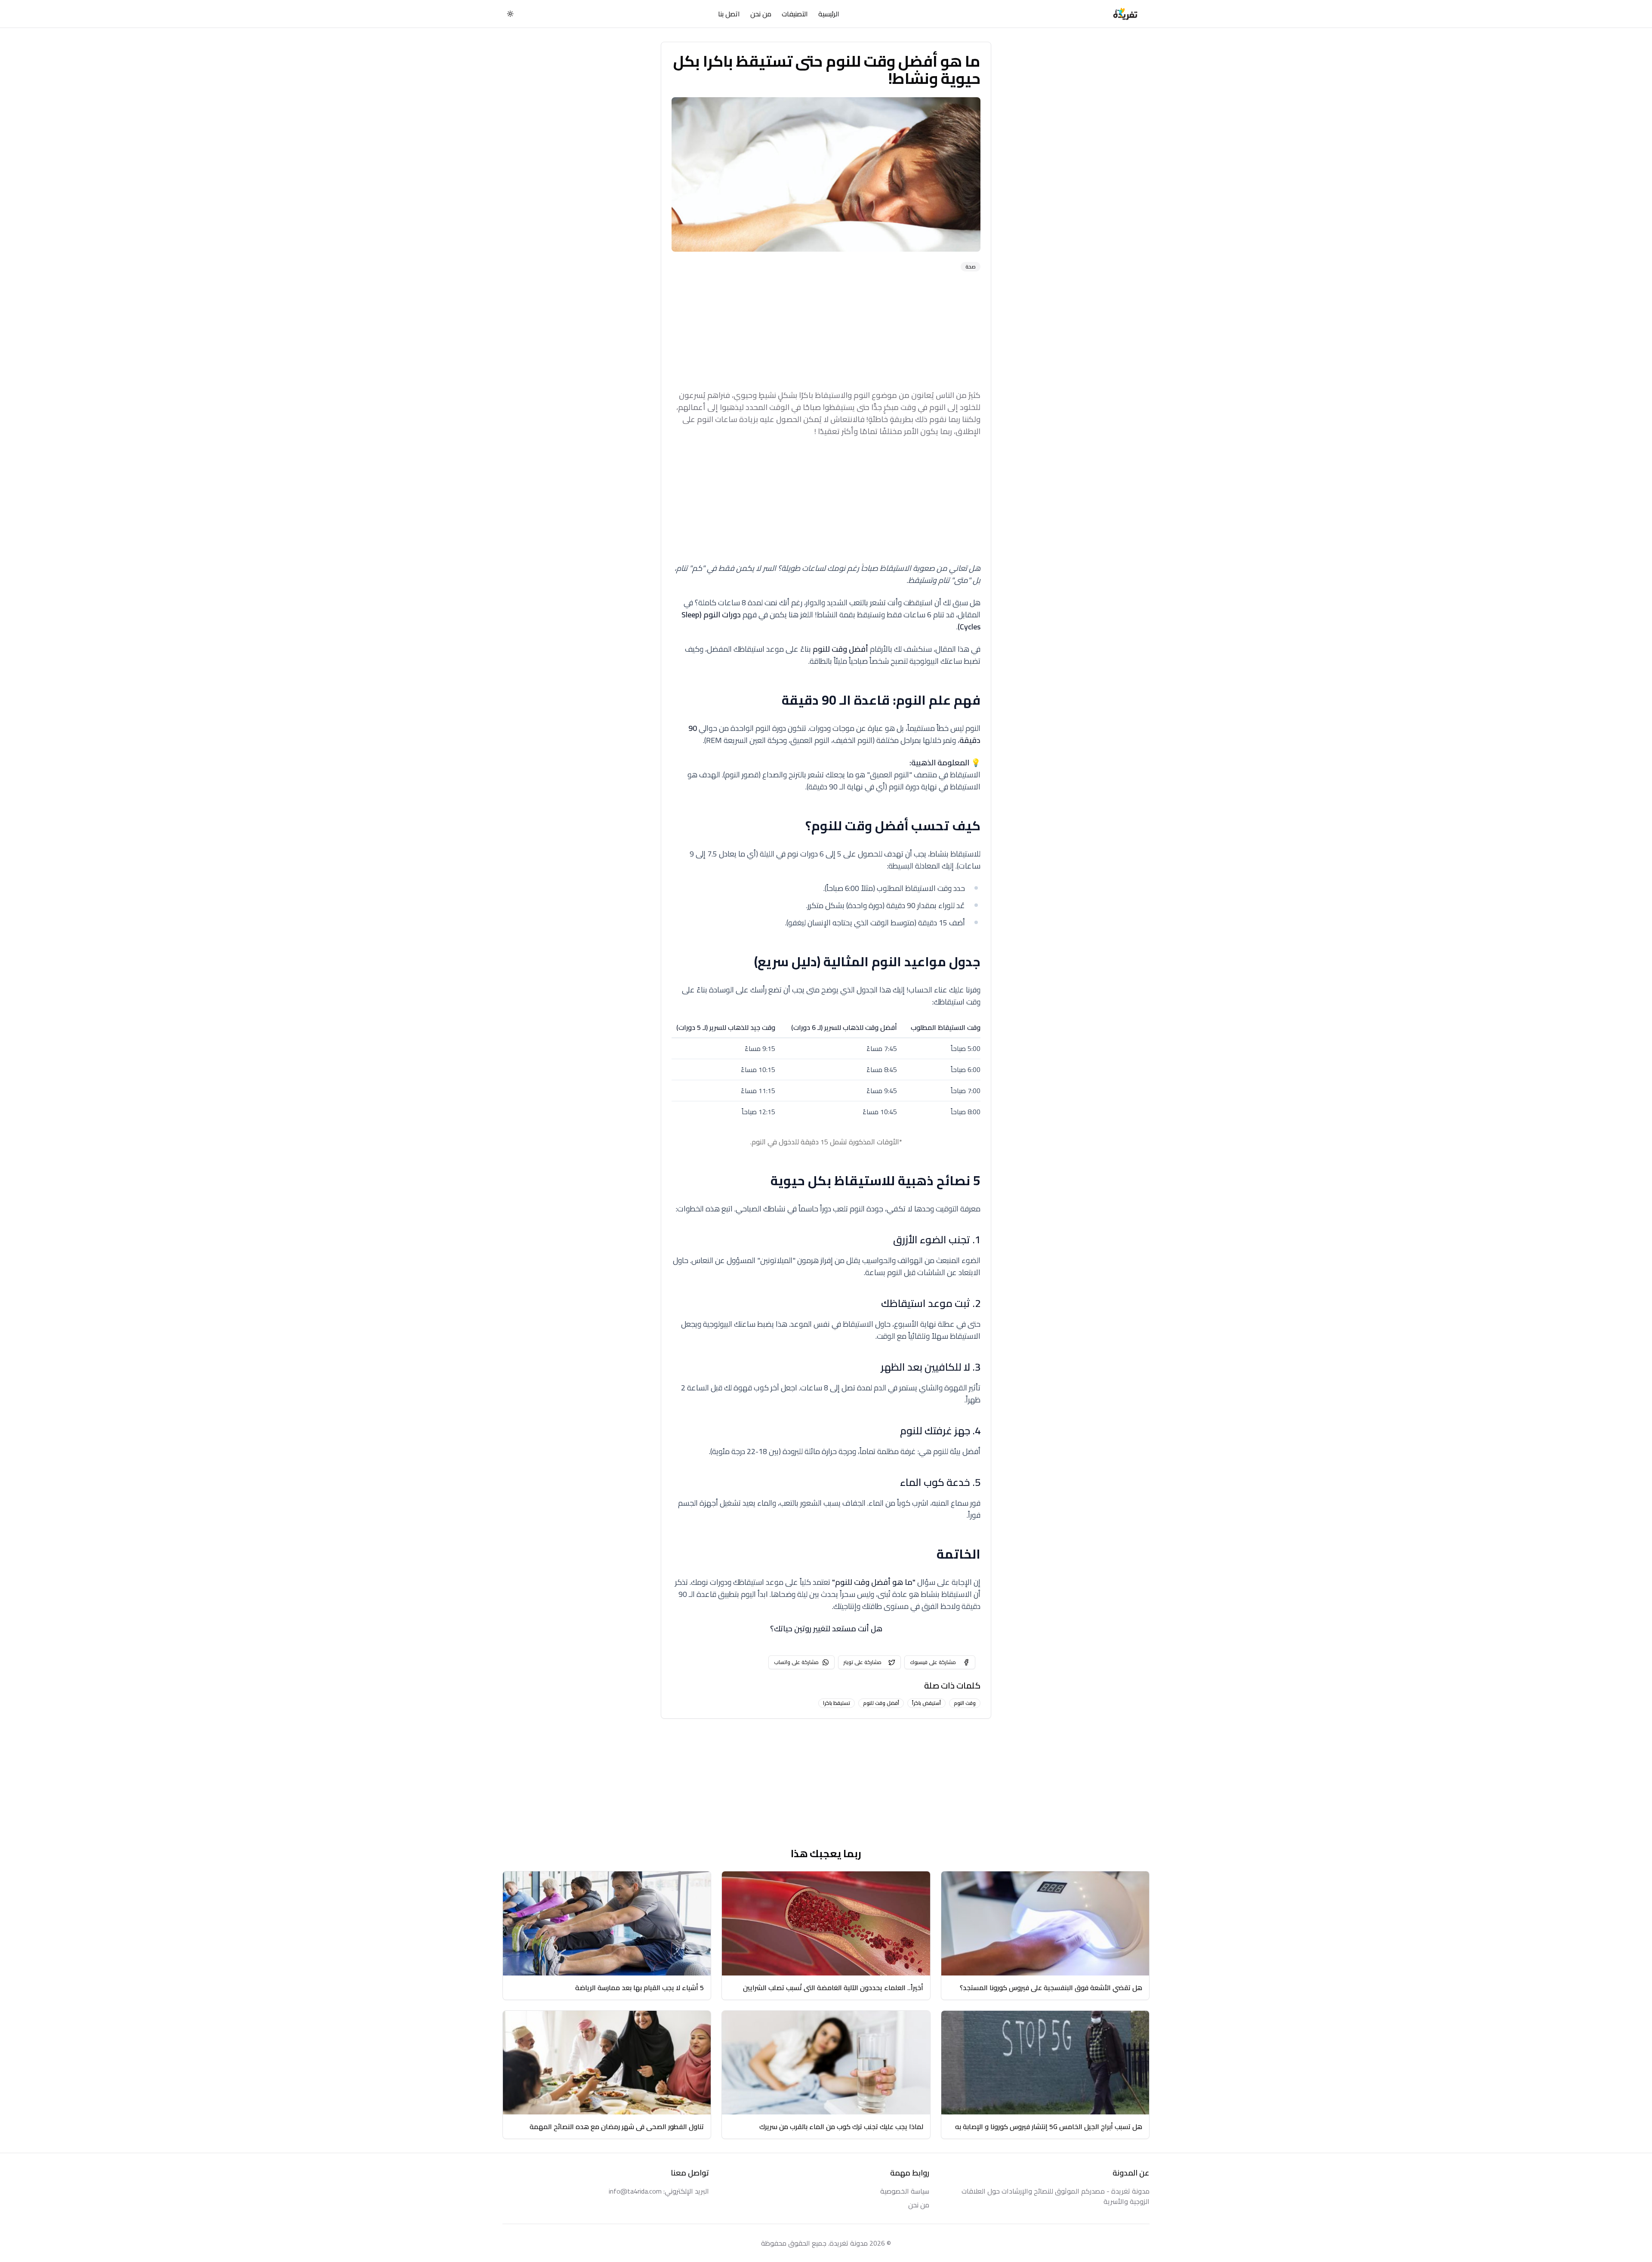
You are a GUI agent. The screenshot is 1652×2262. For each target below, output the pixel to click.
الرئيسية (829, 14)
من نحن (761, 14)
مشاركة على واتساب (796, 1662)
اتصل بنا (729, 14)
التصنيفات (795, 14)
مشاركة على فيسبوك (933, 1662)
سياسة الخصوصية (905, 2191)
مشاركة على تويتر (863, 1662)
